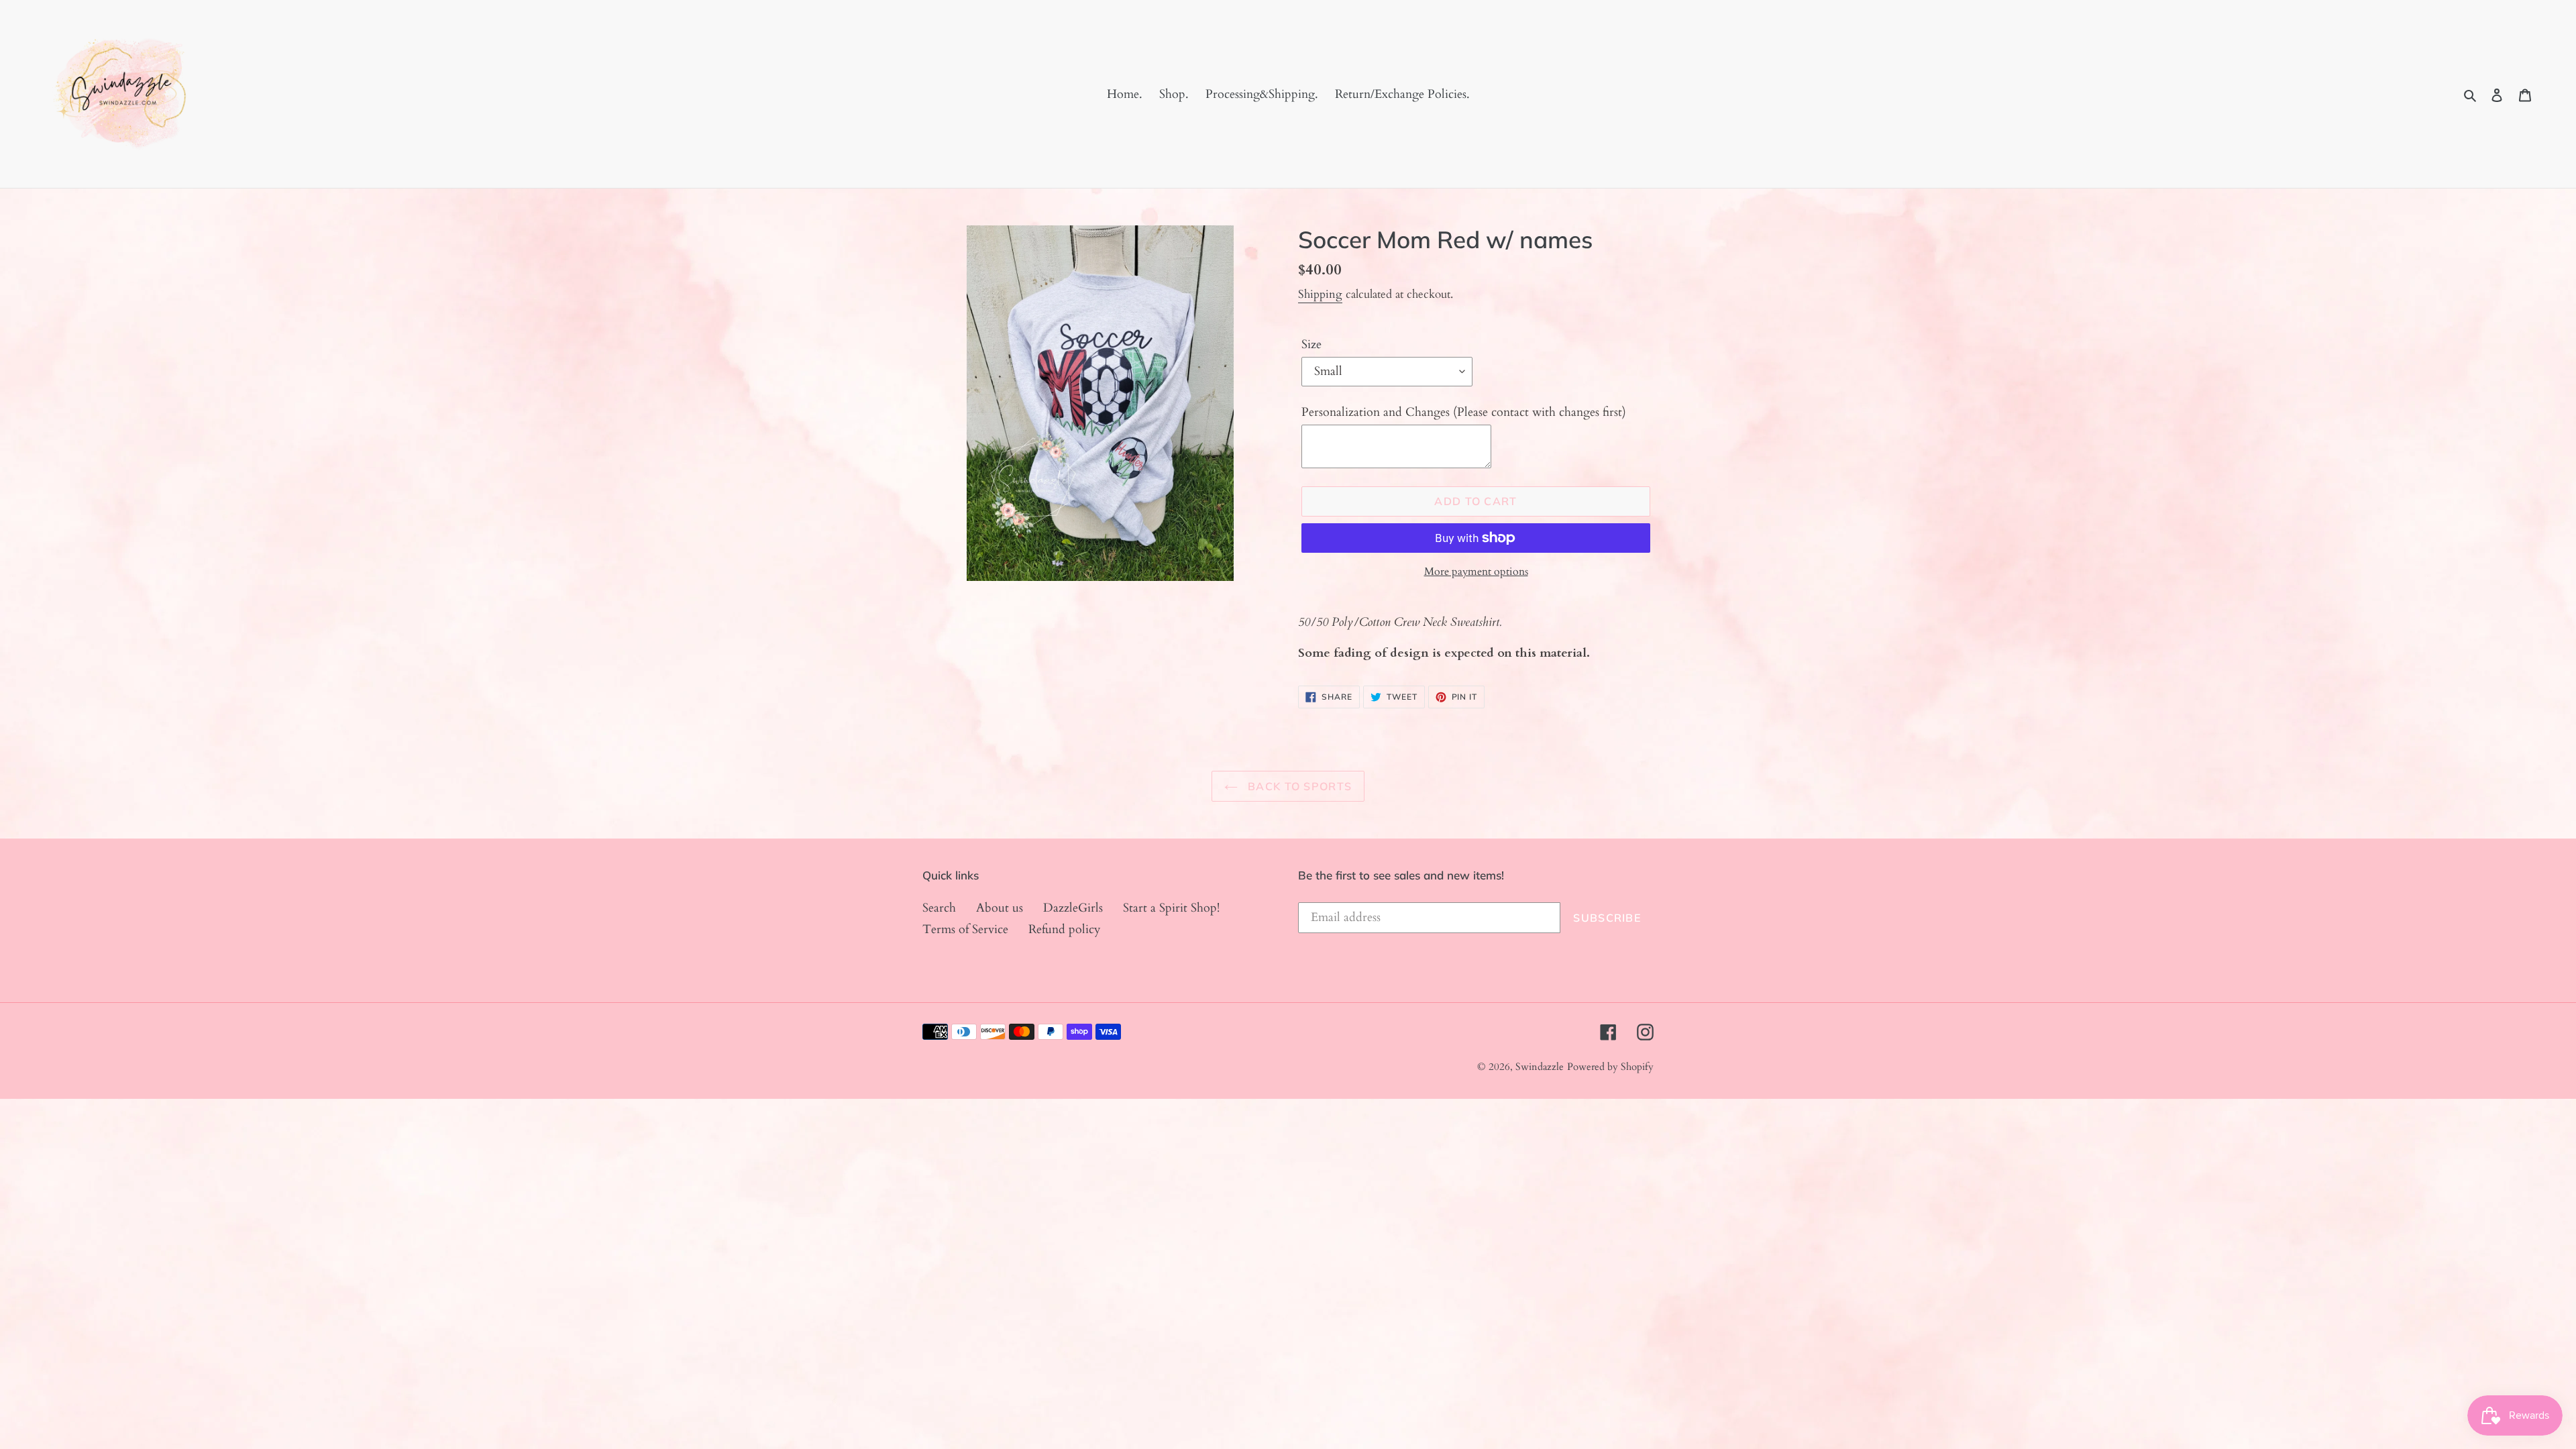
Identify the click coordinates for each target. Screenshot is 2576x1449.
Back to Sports (1298, 786)
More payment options (1476, 572)
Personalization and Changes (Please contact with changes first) (1464, 412)
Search (939, 908)
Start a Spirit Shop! (1171, 908)
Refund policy (1065, 929)
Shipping (1320, 294)
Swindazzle (1540, 1067)
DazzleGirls (1073, 908)
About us (1000, 908)
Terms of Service (965, 929)
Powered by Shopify (1610, 1067)
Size (1311, 344)
